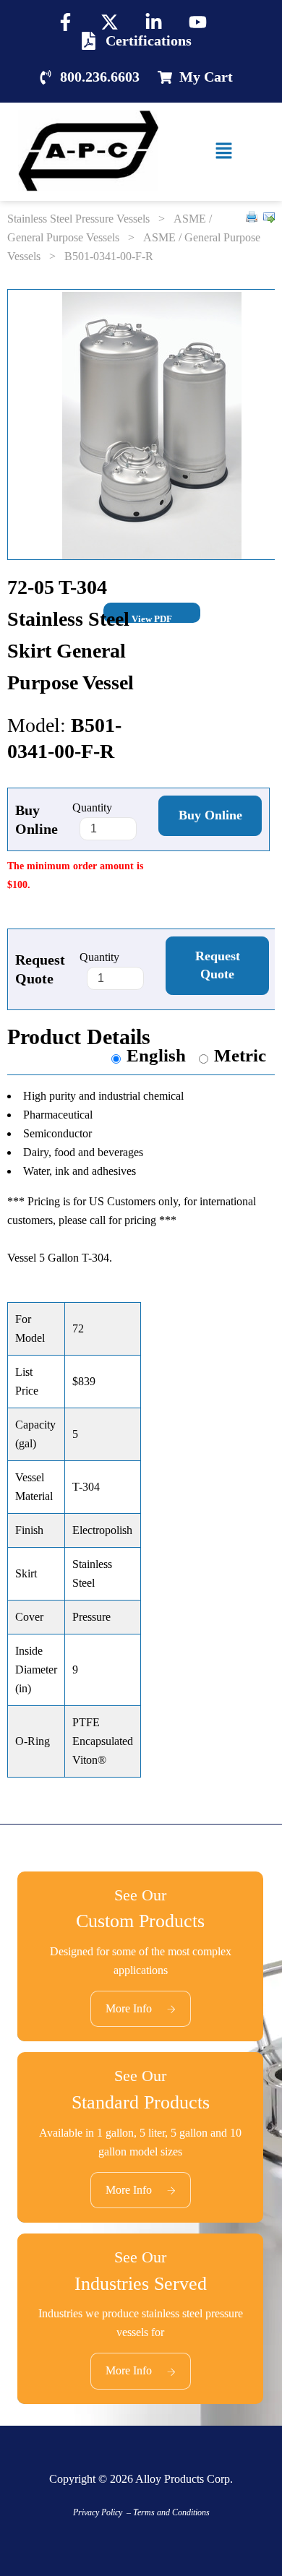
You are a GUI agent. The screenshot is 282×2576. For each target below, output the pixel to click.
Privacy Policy (98, 2512)
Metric (240, 1055)
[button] (224, 152)
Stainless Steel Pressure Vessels (78, 219)
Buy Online (210, 815)
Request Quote (218, 965)
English (156, 1055)
